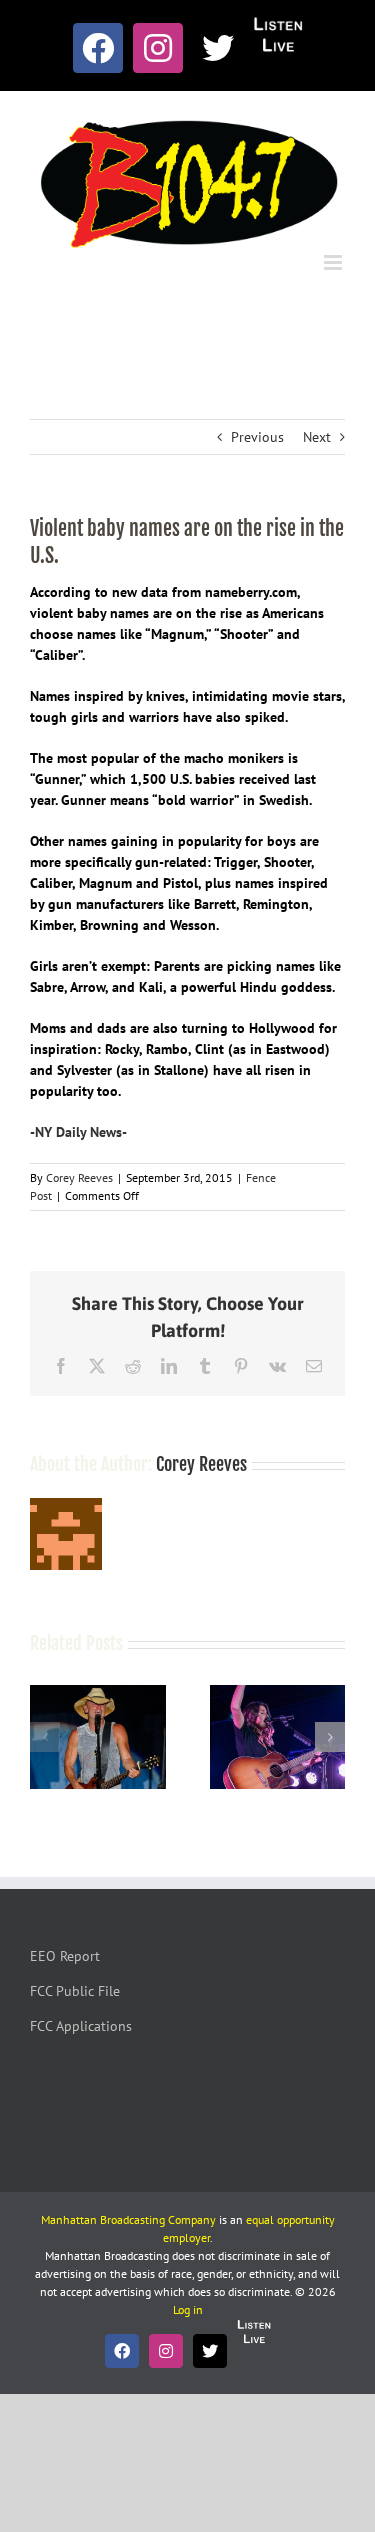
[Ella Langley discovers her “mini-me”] (278, 1694)
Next (317, 437)
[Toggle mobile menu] (334, 262)
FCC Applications (81, 2026)
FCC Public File (75, 1991)
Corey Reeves (79, 1177)
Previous (257, 437)
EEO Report (65, 1956)
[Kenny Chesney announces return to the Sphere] (98, 1694)
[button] (45, 1737)
